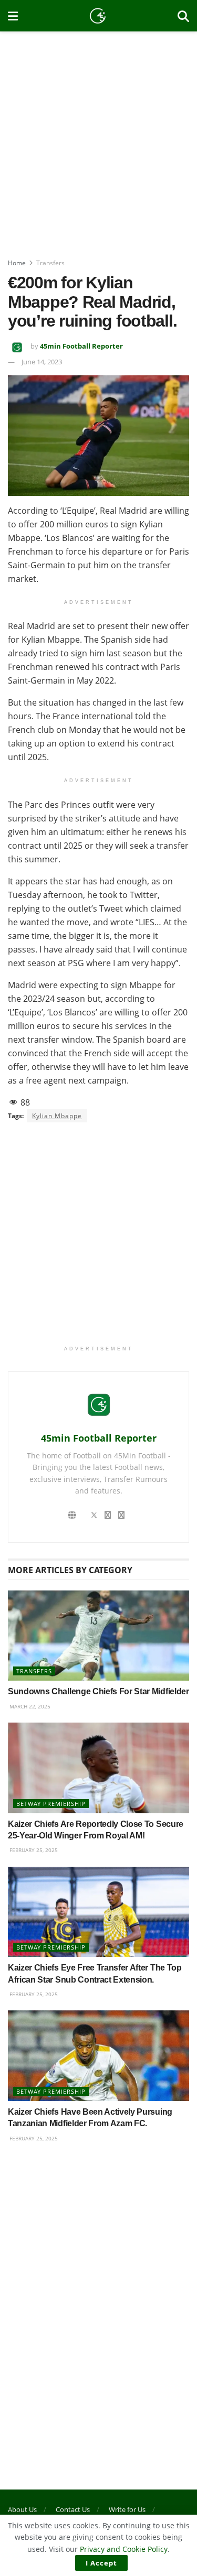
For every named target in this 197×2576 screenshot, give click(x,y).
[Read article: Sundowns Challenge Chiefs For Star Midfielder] (98, 1636)
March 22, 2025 (29, 1706)
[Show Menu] (13, 16)
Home (17, 263)
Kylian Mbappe (57, 1116)
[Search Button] (183, 16)
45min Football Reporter (81, 346)
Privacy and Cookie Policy (124, 2549)
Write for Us (127, 2509)
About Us (22, 2509)
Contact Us (73, 2509)
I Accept (101, 2563)
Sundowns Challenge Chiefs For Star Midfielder (98, 1691)
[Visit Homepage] (98, 16)
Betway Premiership (51, 1804)
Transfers (50, 263)
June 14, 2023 (42, 362)
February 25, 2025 (33, 1850)
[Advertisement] (98, 140)
